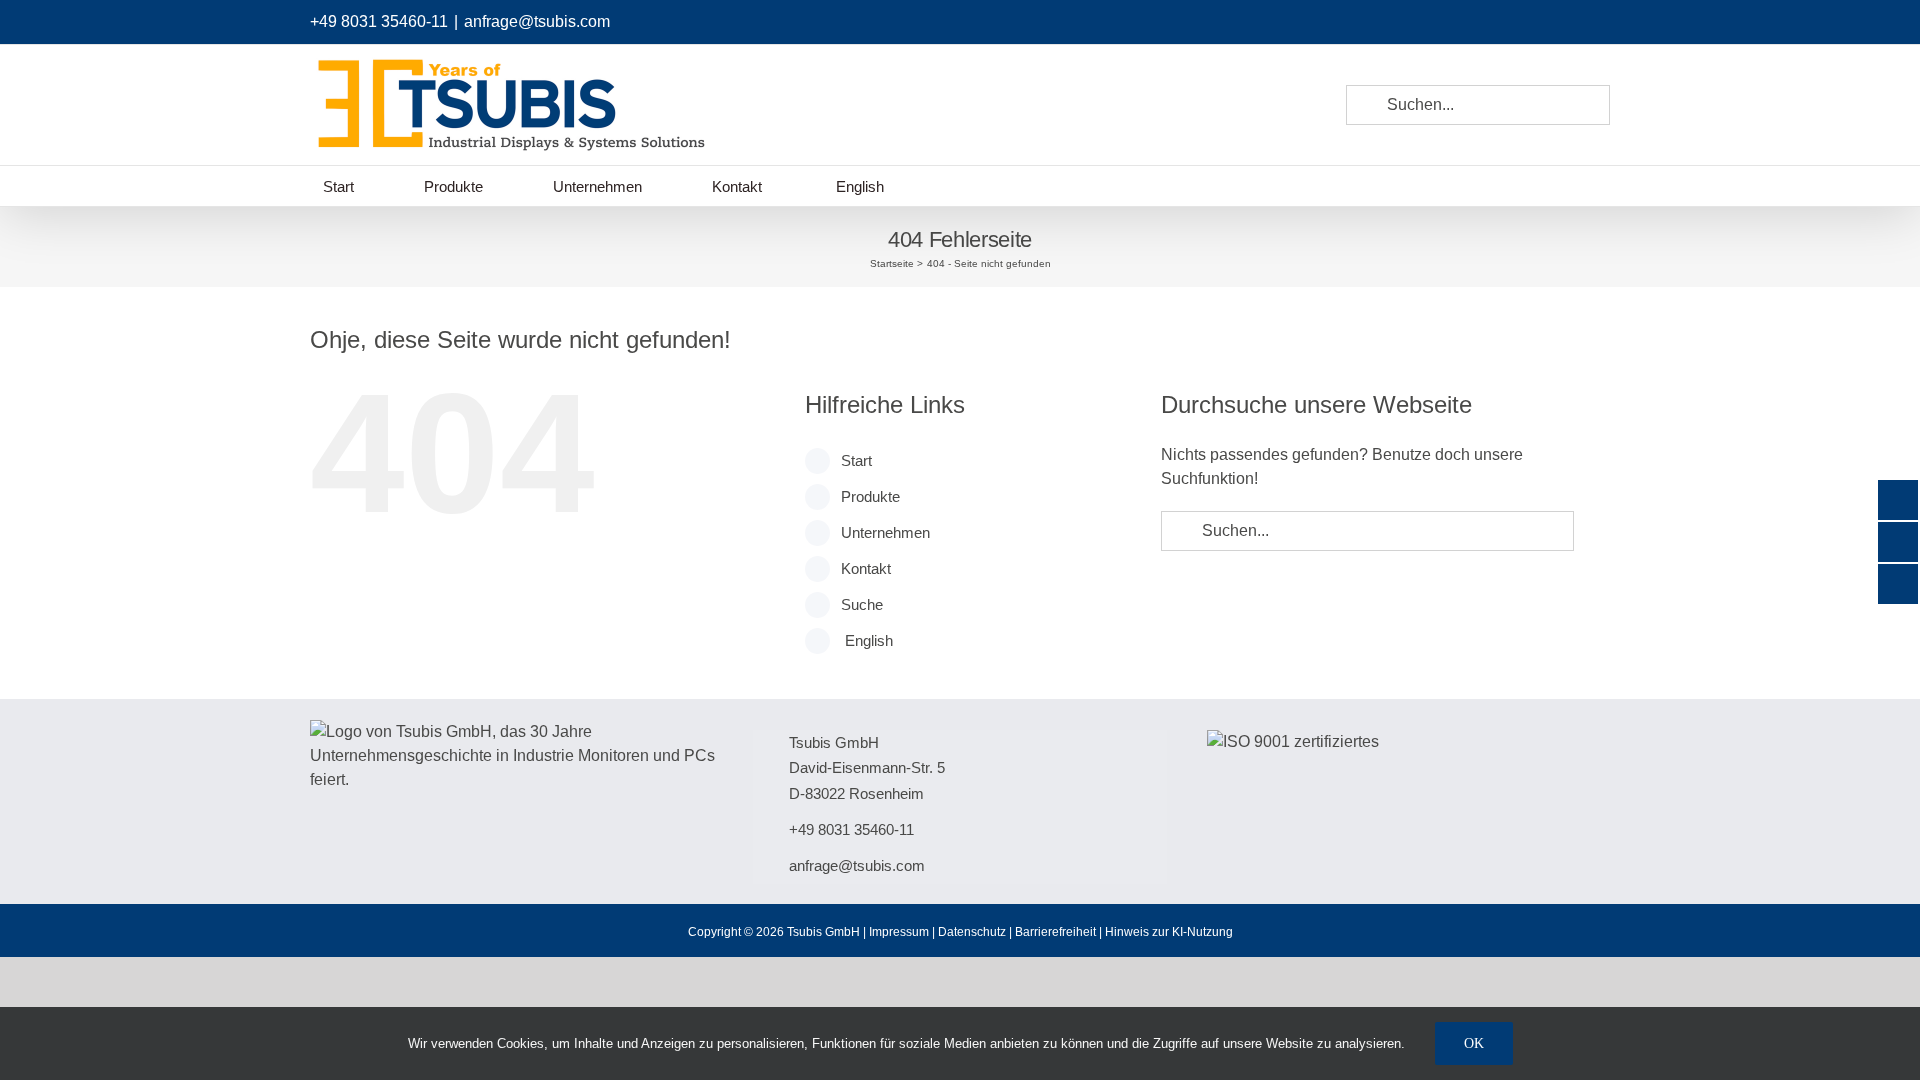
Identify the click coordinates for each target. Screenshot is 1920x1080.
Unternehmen (885, 532)
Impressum (899, 932)
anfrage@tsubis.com (537, 21)
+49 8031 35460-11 (379, 21)
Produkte (870, 496)
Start (856, 460)
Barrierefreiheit (1055, 932)
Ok (1474, 1043)
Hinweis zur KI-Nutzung (1169, 932)
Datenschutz (972, 932)
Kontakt (866, 568)
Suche (862, 604)
